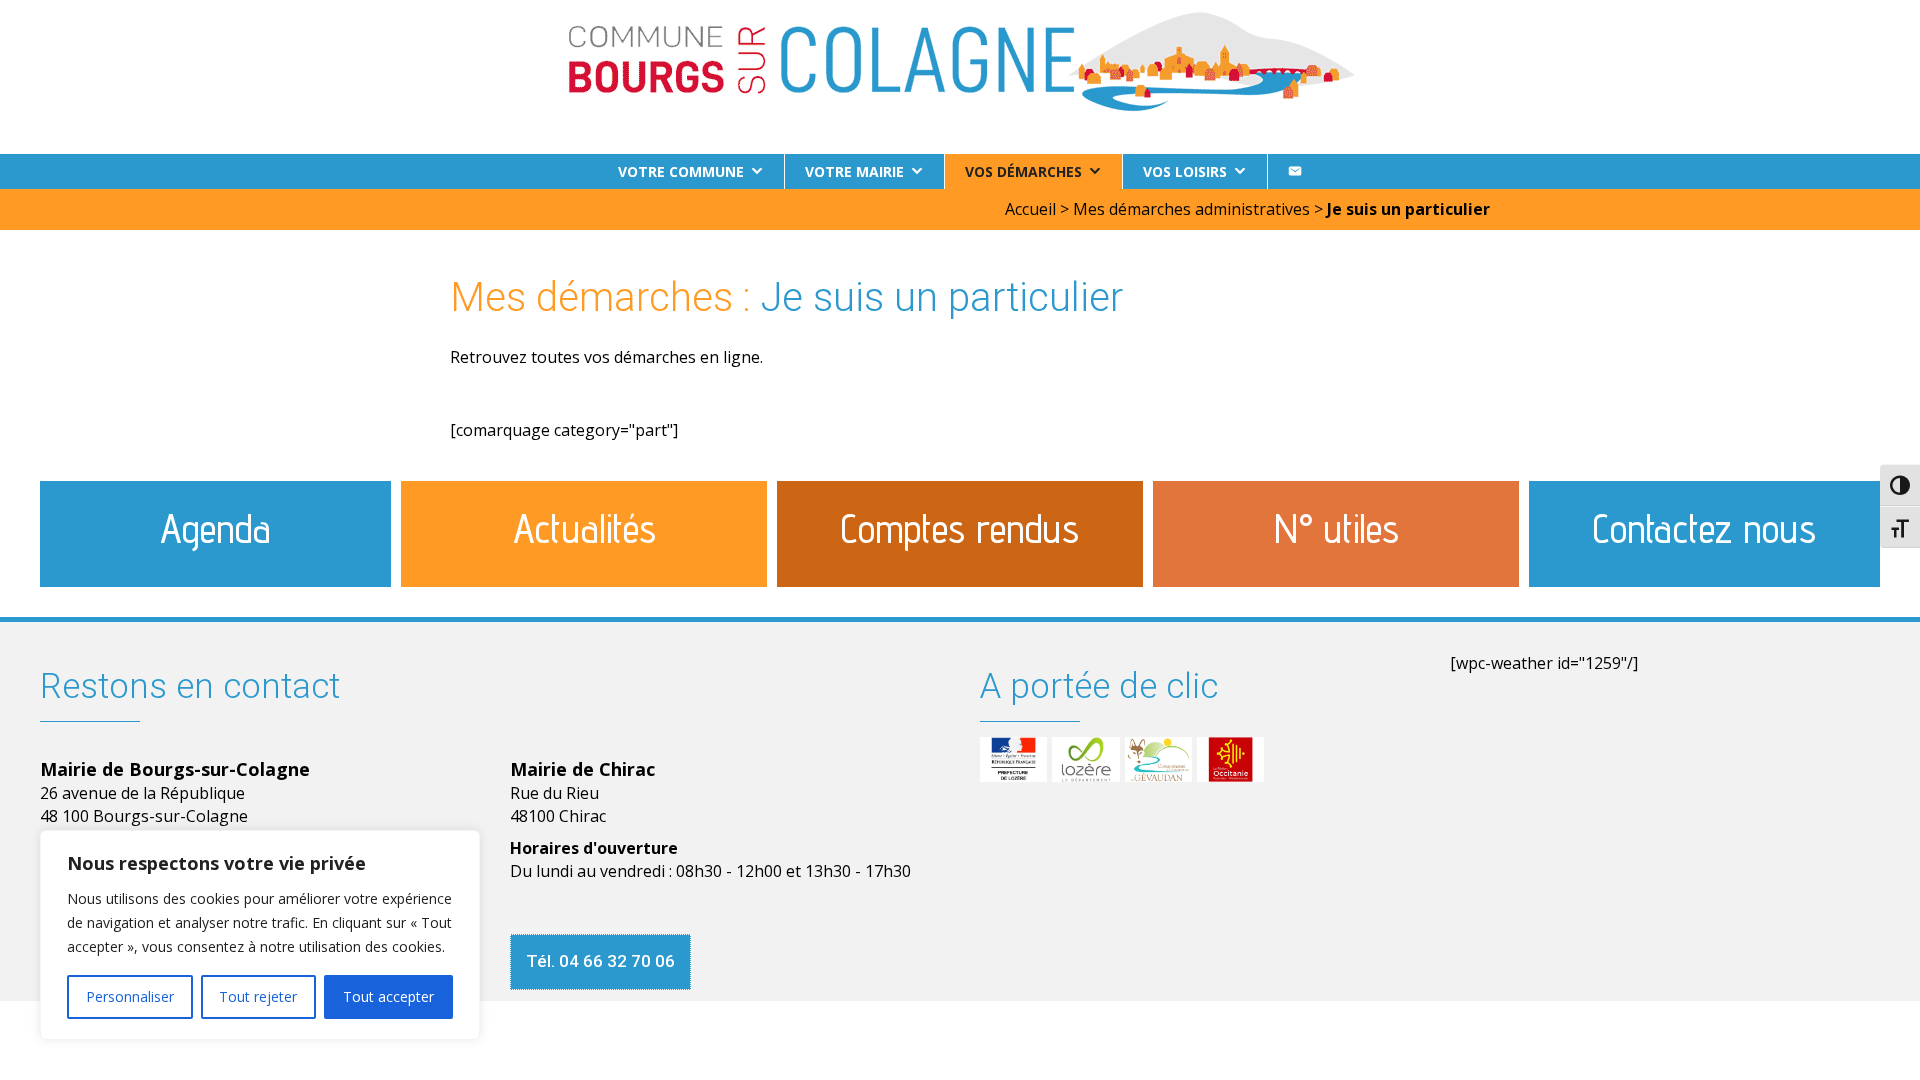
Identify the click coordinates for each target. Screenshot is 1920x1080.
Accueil (1030, 209)
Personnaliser (130, 996)
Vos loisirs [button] (1185, 171)
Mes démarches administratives (1191, 209)
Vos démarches (1023, 171)
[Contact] (1295, 171)
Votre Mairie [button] (854, 171)
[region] (260, 935)
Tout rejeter (258, 996)
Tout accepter (388, 996)
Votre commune (681, 171)
